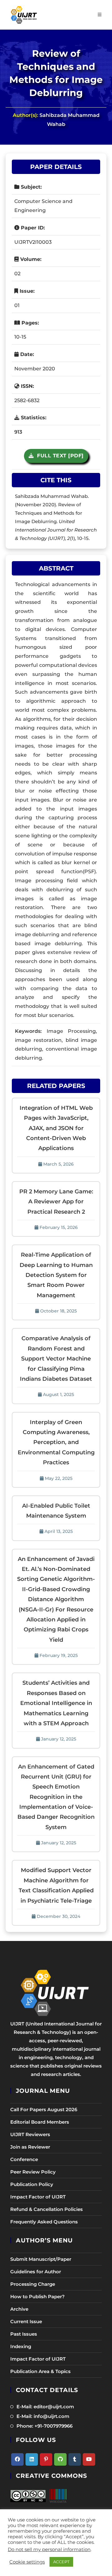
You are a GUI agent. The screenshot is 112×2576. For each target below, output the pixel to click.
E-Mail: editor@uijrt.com (45, 2407)
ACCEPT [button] (61, 2562)
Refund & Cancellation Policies (47, 2209)
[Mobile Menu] (100, 15)
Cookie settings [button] (27, 2562)
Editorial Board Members (40, 2122)
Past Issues (24, 2334)
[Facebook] (17, 2459)
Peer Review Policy (33, 2172)
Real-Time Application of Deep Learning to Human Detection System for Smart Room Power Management (56, 1275)
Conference (24, 2159)
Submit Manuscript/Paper (41, 2259)
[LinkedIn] (32, 2459)
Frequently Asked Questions (44, 2222)
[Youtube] (89, 2459)
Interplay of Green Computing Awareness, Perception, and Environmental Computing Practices (56, 1442)
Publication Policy (32, 2184)
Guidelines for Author (36, 2272)
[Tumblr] (75, 2459)
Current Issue (26, 2321)
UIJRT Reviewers (30, 2134)
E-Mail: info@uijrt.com (43, 2416)
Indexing (21, 2346)
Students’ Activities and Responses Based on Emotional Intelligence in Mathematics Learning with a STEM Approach (56, 1703)
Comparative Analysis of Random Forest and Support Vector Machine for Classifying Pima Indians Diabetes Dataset (56, 1359)
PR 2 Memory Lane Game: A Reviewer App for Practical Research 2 (56, 1202)
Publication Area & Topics (40, 2371)
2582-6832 (27, 400)
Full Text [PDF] (59, 456)
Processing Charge (33, 2284)
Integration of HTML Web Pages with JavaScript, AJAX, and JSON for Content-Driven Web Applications (56, 1128)
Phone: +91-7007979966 (44, 2426)
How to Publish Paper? (37, 2297)
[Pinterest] (46, 2459)
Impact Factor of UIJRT (38, 2197)
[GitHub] (60, 2459)
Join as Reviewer (30, 2147)
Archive (19, 2309)
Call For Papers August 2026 (44, 2109)
